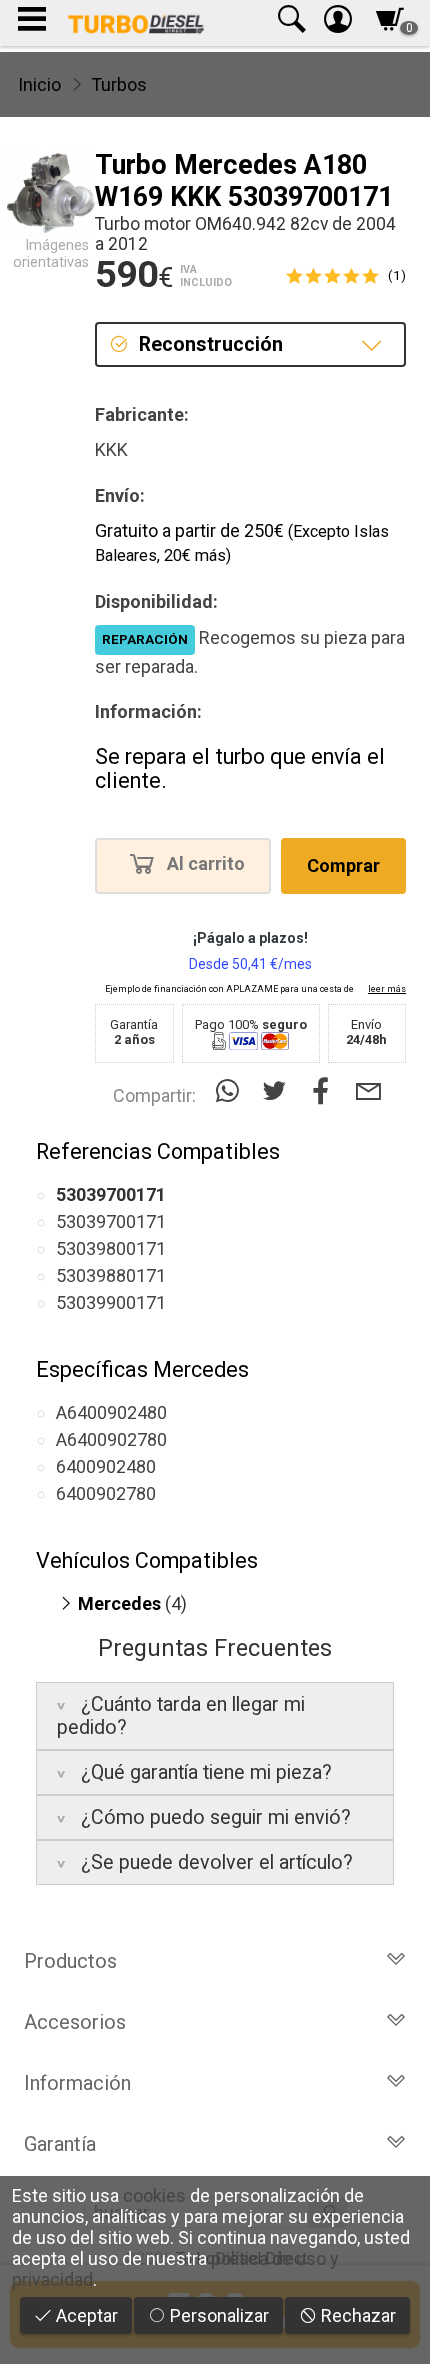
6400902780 (106, 1493)
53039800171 (111, 1248)
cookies (154, 2195)
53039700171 (111, 1221)
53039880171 (111, 1275)
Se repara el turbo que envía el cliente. (240, 768)
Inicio (39, 84)
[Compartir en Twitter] (278, 1091)
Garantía (60, 2144)
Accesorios (75, 2022)
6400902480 (106, 1466)
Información (77, 2083)
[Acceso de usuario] (338, 23)
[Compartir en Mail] (368, 1091)
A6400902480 (111, 1412)
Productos (70, 1961)
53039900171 (111, 1302)
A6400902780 (111, 1439)
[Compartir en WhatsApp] (231, 1091)
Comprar (343, 865)
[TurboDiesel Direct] (135, 23)
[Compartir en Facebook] (325, 1091)
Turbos (119, 84)
